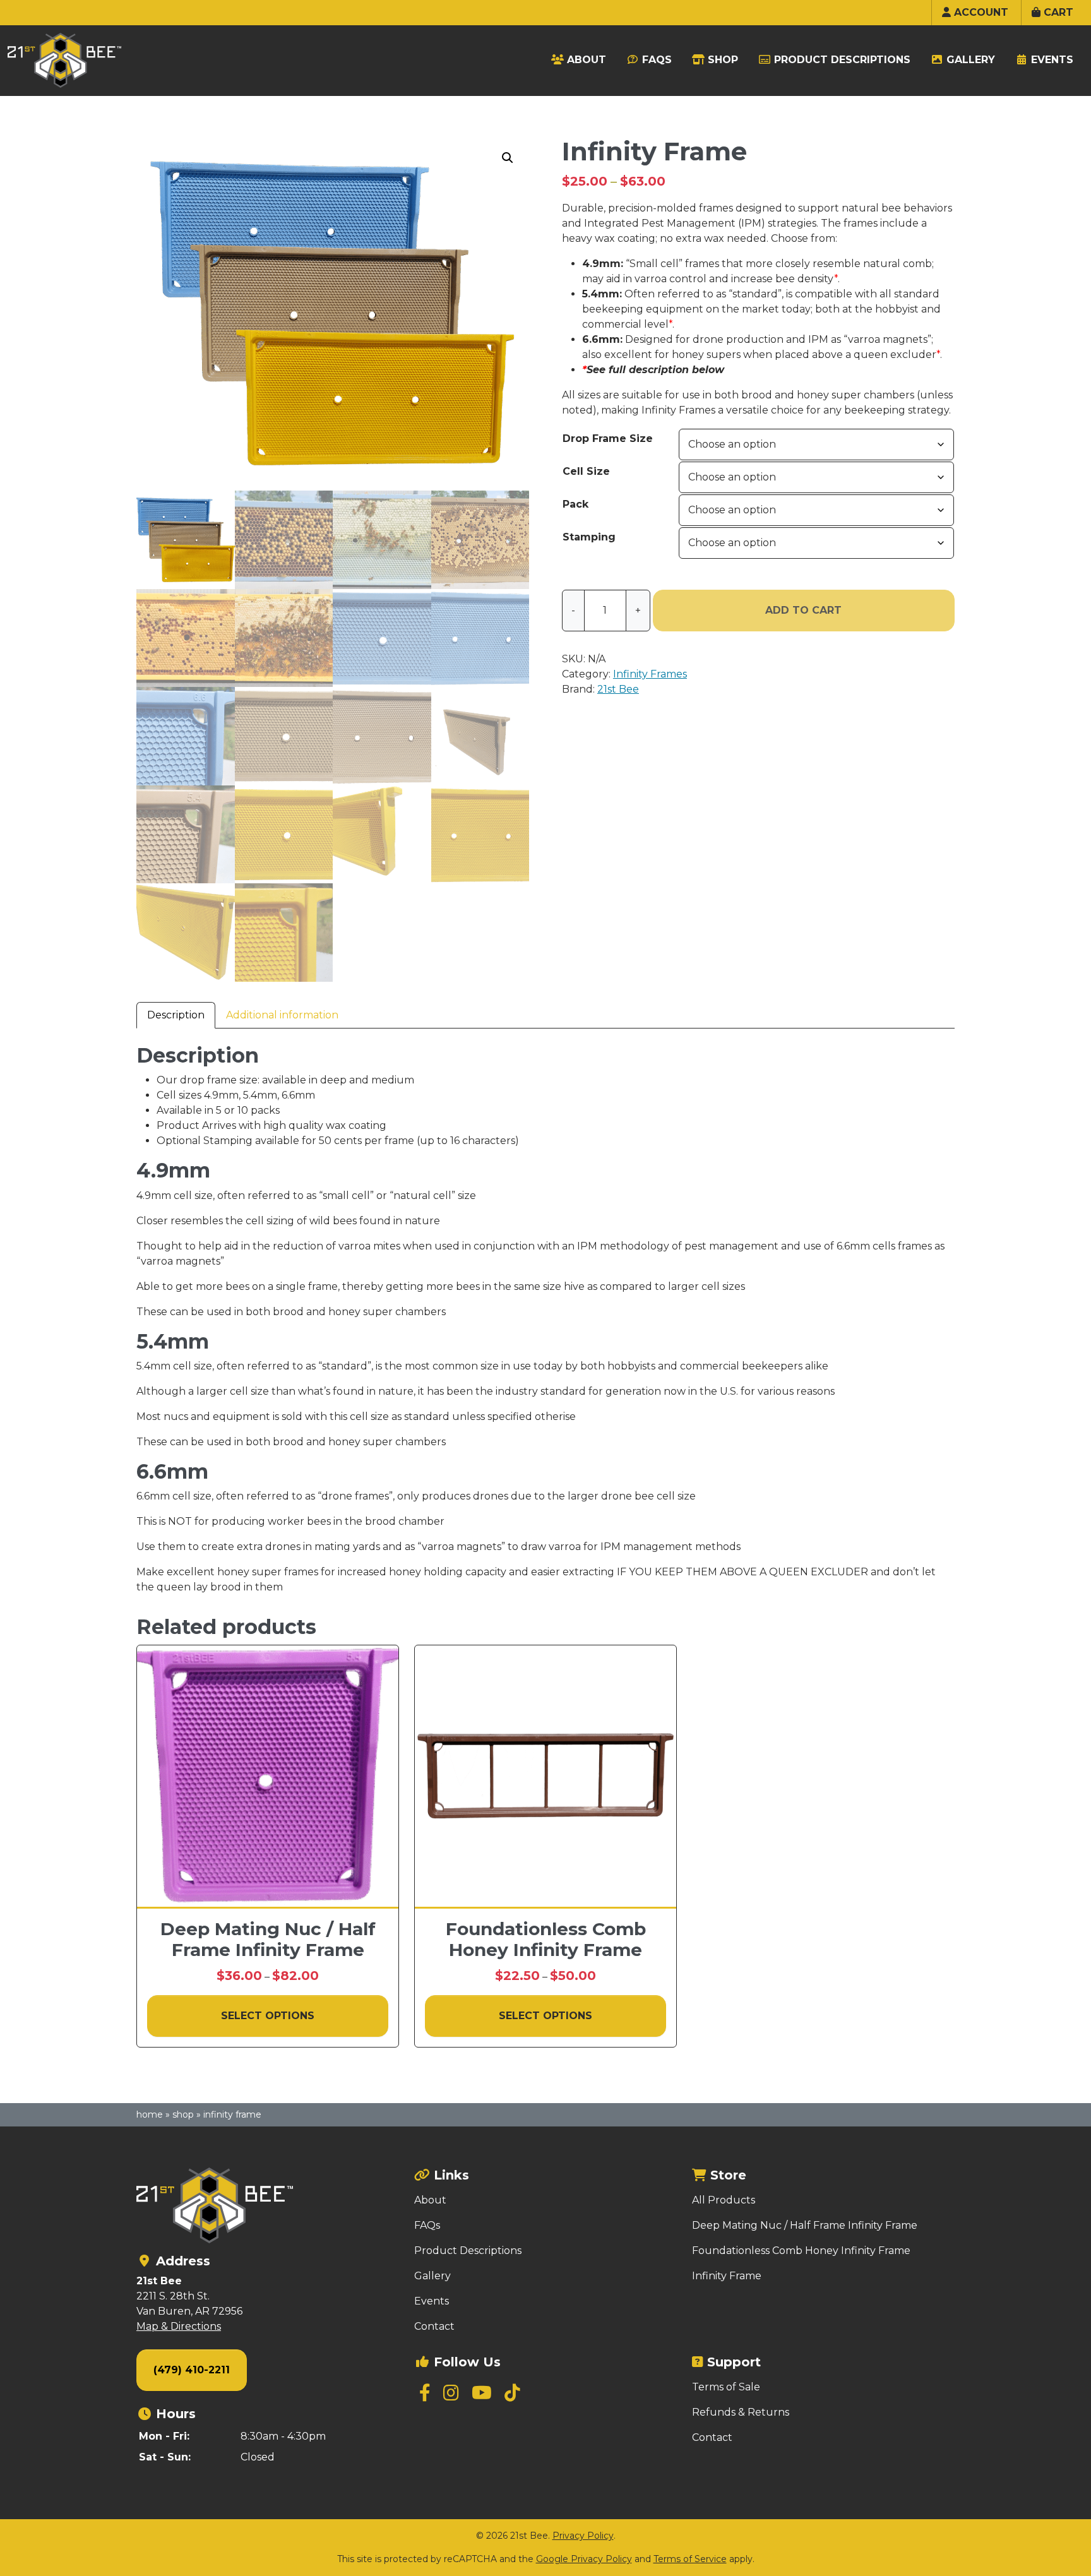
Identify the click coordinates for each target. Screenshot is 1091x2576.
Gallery (432, 2276)
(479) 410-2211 (192, 2370)
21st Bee (618, 689)
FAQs (427, 2225)
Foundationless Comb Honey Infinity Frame (801, 2251)
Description (176, 1015)
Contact (434, 2326)
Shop (183, 2114)
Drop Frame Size (608, 438)
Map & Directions (179, 2326)
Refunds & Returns (741, 2412)
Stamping (589, 537)
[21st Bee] (268, 2205)
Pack (575, 504)
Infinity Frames (650, 674)
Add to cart (803, 610)
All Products (724, 2200)
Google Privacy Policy (584, 2559)
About (430, 2200)
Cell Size (586, 471)
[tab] (176, 1015)
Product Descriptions (468, 2251)
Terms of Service (690, 2559)
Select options (268, 2016)
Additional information (282, 1015)
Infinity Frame (727, 2276)
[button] (508, 158)
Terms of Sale (726, 2387)
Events (432, 2301)
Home (150, 2114)
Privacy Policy (583, 2536)
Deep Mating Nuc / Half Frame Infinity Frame (805, 2225)
